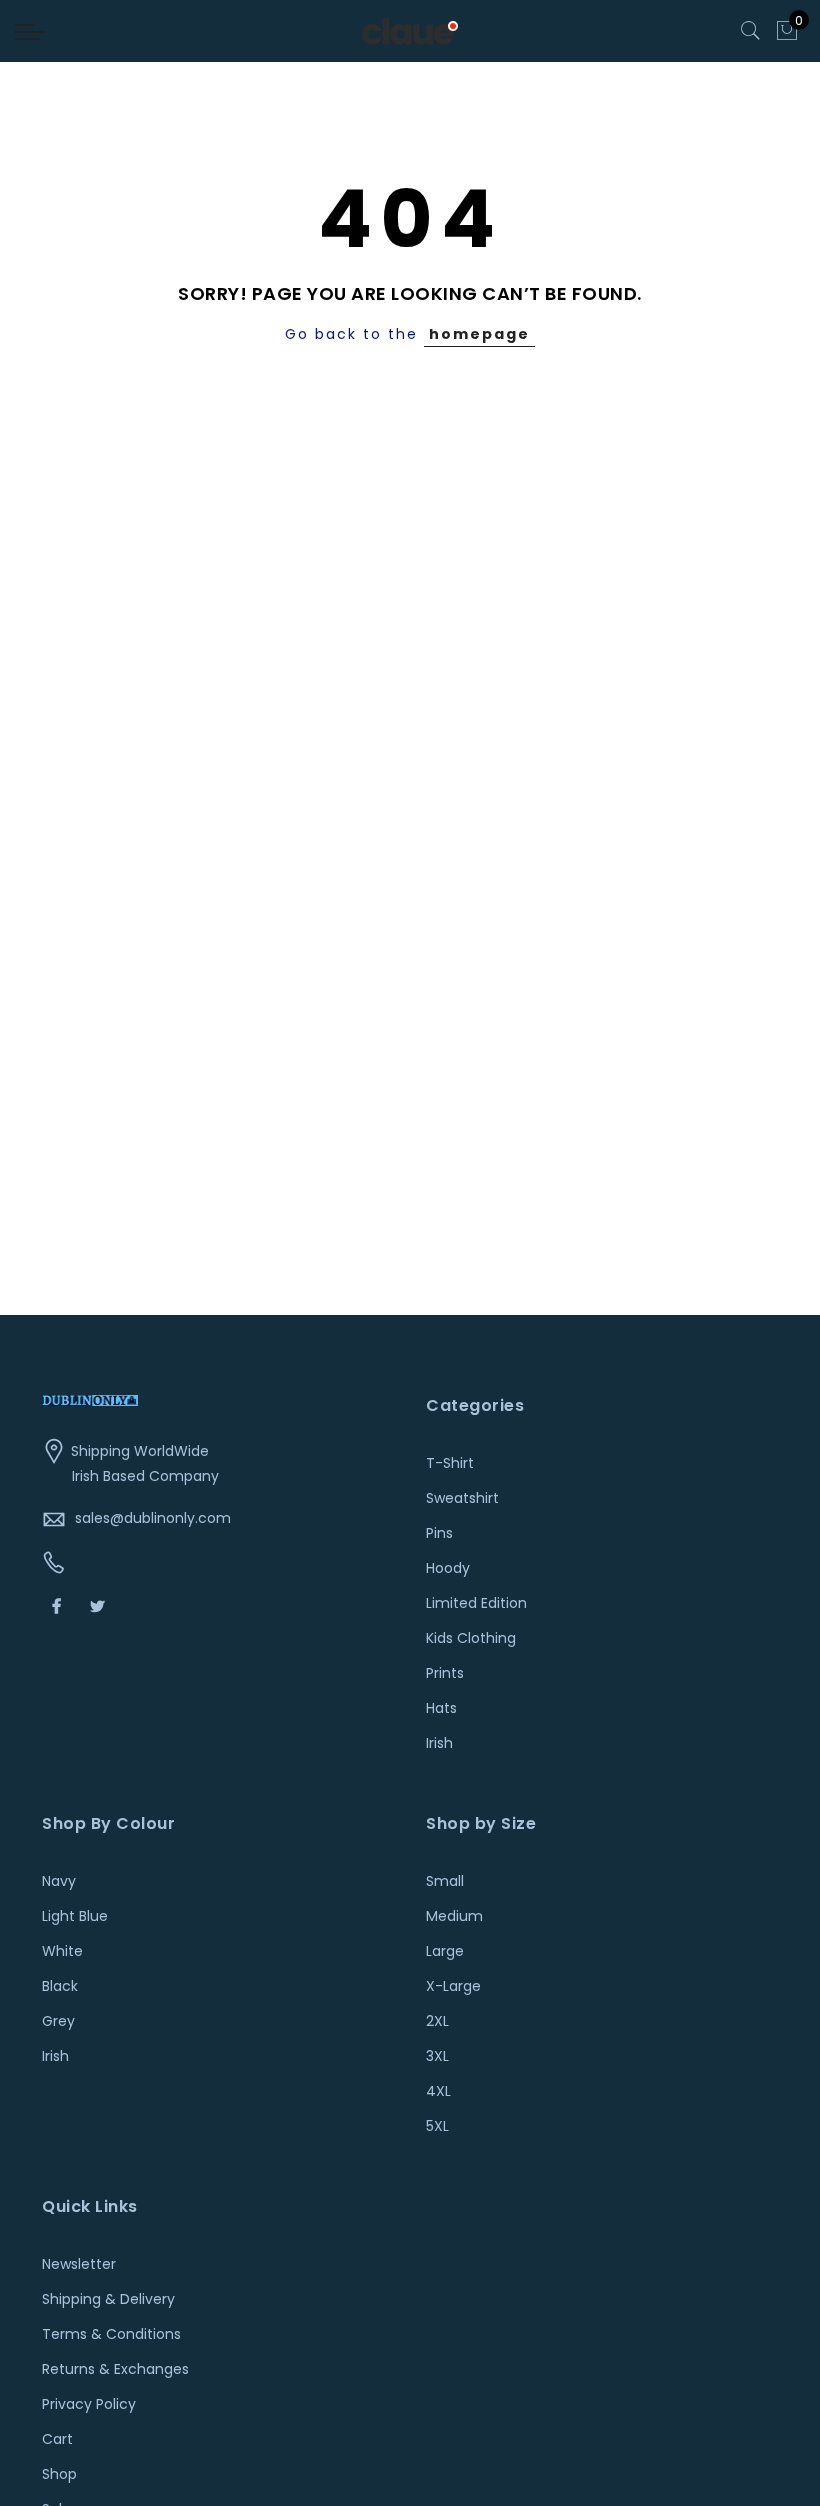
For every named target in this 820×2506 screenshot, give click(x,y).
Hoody (448, 1568)
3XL (437, 2056)
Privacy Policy (89, 2404)
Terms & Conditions (111, 2334)
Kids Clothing (471, 1638)
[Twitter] (100, 1605)
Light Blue (75, 1916)
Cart (57, 2439)
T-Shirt (450, 1463)
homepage (479, 334)
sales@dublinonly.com (153, 1518)
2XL (437, 2021)
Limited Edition (476, 1603)
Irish (439, 1743)
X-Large (453, 1986)
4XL (438, 2091)
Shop (59, 2474)
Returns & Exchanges (115, 2369)
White (62, 1951)
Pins (439, 1533)
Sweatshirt (462, 1498)
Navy (59, 1881)
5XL (437, 2126)
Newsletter (79, 2264)
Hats (441, 1708)
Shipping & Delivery (108, 2299)
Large (445, 1951)
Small (445, 1881)
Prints (445, 1673)
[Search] (751, 31)
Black (60, 1986)
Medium (454, 1916)
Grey (58, 2021)
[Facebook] (59, 1605)
